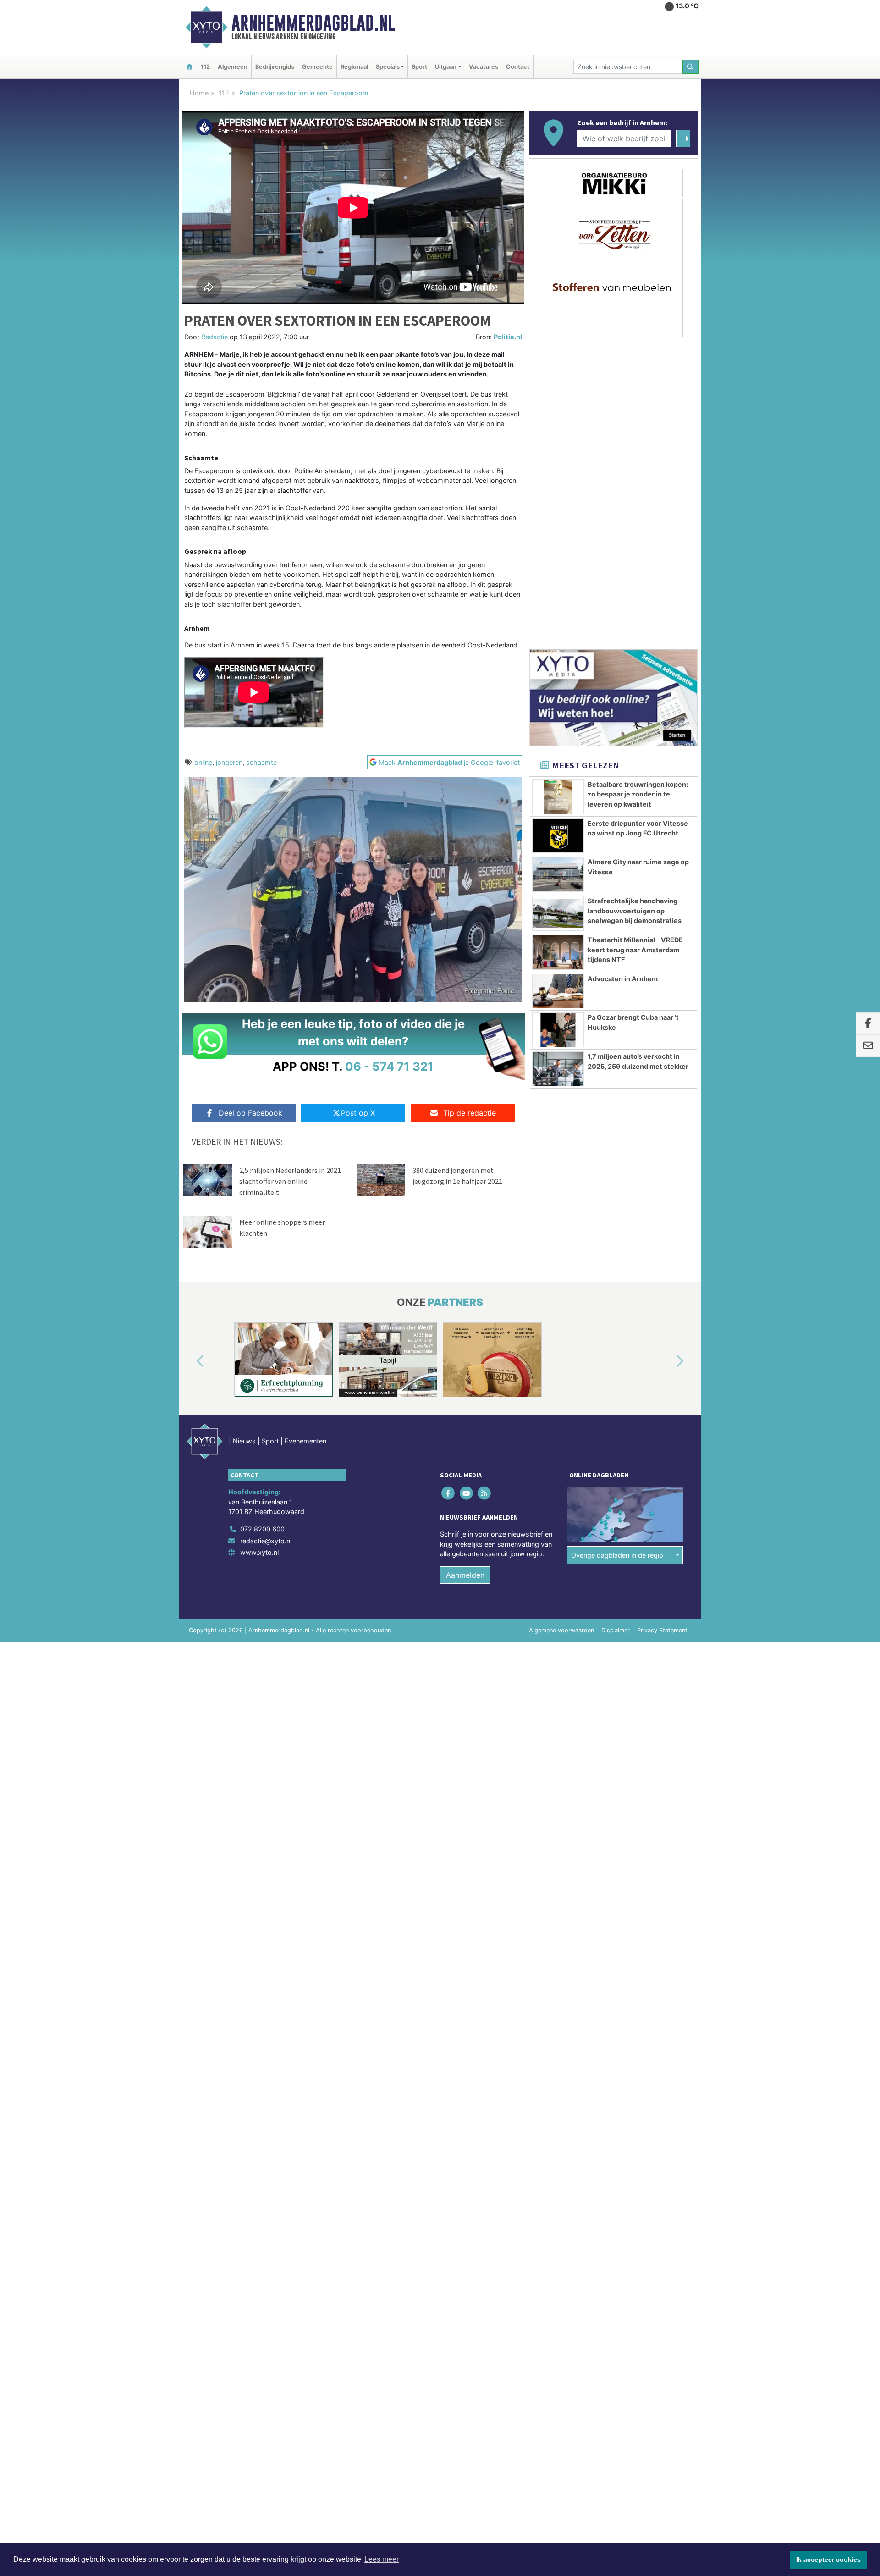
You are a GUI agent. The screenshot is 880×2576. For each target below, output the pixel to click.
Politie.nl (508, 337)
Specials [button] (388, 67)
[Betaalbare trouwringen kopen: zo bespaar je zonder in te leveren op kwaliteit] (558, 797)
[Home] (189, 67)
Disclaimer (616, 1630)
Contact (518, 67)
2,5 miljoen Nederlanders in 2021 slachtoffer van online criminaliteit (290, 1181)
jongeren (229, 762)
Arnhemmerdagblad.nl (313, 23)
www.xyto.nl (259, 1552)
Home (199, 93)
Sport (419, 67)
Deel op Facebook (250, 1113)
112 (205, 67)
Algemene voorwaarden (561, 1630)
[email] (868, 1046)
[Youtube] (467, 1493)
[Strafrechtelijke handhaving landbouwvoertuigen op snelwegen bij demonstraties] (558, 913)
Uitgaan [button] (446, 67)
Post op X (358, 1113)
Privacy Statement (662, 1630)
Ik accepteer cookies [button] (828, 2559)
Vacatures (484, 67)
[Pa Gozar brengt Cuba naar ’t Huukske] (558, 1030)
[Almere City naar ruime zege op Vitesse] (558, 874)
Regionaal (354, 67)
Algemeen (233, 67)
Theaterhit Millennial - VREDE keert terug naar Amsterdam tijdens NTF (635, 950)
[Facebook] (449, 1493)
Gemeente (317, 67)
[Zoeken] (691, 67)
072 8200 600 (262, 1529)
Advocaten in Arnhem (623, 979)
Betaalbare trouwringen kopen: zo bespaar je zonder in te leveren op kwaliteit (638, 794)
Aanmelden (465, 1575)
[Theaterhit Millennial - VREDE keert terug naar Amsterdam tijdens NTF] (558, 952)
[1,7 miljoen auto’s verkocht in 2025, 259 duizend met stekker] (558, 1069)
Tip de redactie (470, 1113)
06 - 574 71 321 (389, 1066)
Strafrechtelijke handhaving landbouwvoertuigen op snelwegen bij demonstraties (635, 911)
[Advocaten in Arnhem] (558, 991)
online (203, 762)
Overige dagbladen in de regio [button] (617, 1555)
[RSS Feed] (485, 1493)
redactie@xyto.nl (266, 1541)
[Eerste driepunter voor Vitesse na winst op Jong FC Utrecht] (558, 836)
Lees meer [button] (382, 2559)
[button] (190, 1361)
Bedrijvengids (275, 67)
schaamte (261, 762)
